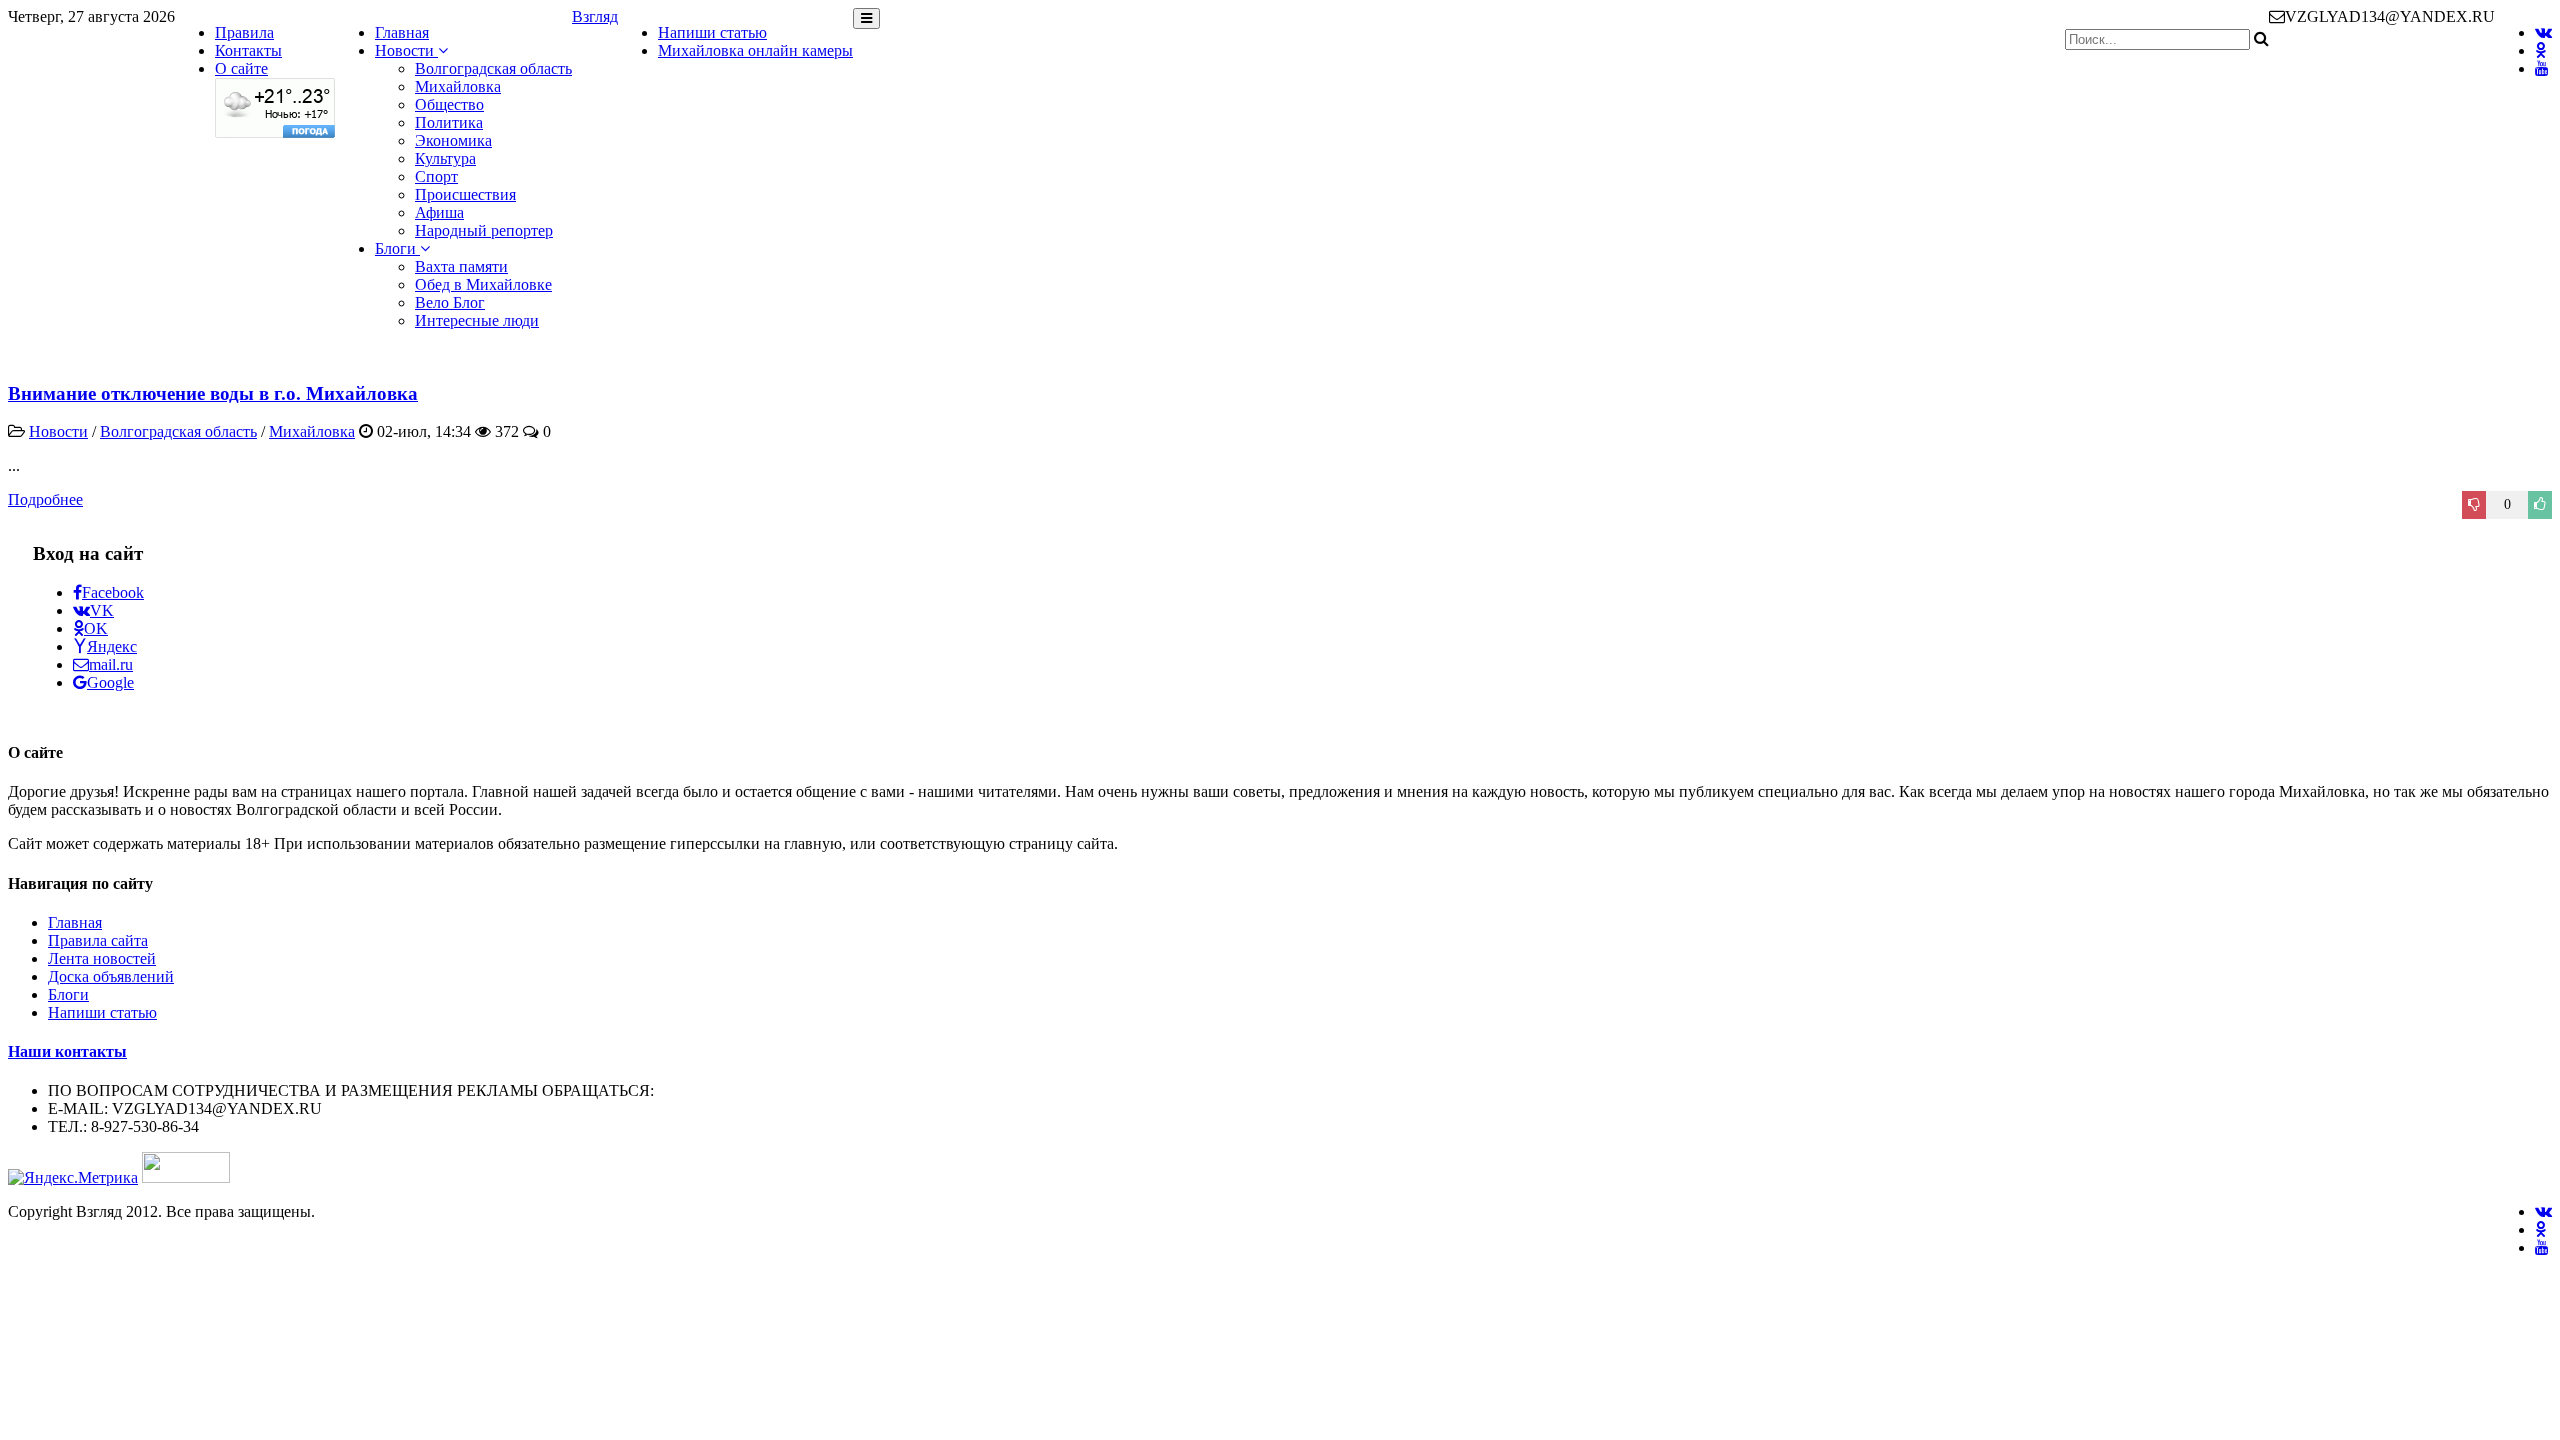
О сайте (241, 68)
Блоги (397, 248)
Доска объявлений (111, 976)
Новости (406, 50)
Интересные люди (477, 320)
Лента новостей (102, 958)
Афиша (439, 212)
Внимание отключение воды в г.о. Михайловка (213, 393)
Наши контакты (67, 1051)
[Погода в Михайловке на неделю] (275, 132)
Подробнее (45, 499)
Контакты (248, 50)
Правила (244, 32)
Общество (449, 104)
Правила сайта (98, 940)
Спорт (436, 176)
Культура (445, 158)
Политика (449, 122)
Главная (402, 32)
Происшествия (465, 194)
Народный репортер (484, 230)
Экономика (453, 140)
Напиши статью (712, 32)
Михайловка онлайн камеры (755, 50)
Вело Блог (450, 302)
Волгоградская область (493, 68)
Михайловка (458, 86)
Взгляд (595, 16)
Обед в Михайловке (483, 284)
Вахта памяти (461, 266)
